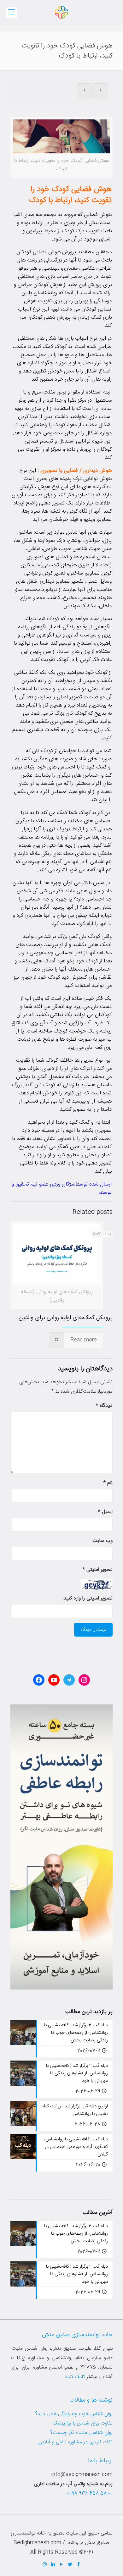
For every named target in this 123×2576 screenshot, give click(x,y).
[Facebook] (79, 2565)
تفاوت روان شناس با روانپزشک (83, 2423)
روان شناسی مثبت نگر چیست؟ (81, 2433)
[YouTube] (62, 2565)
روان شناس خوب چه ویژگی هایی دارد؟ (74, 2414)
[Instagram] (45, 2565)
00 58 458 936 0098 (90, 2493)
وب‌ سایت (102, 1541)
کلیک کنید (75, 2377)
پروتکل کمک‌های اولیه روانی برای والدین (66, 1318)
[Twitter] (70, 2565)
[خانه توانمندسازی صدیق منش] (61, 13)
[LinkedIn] (53, 2565)
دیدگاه (104, 1406)
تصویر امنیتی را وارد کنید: (88, 1598)
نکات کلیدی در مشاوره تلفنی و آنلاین (76, 2442)
